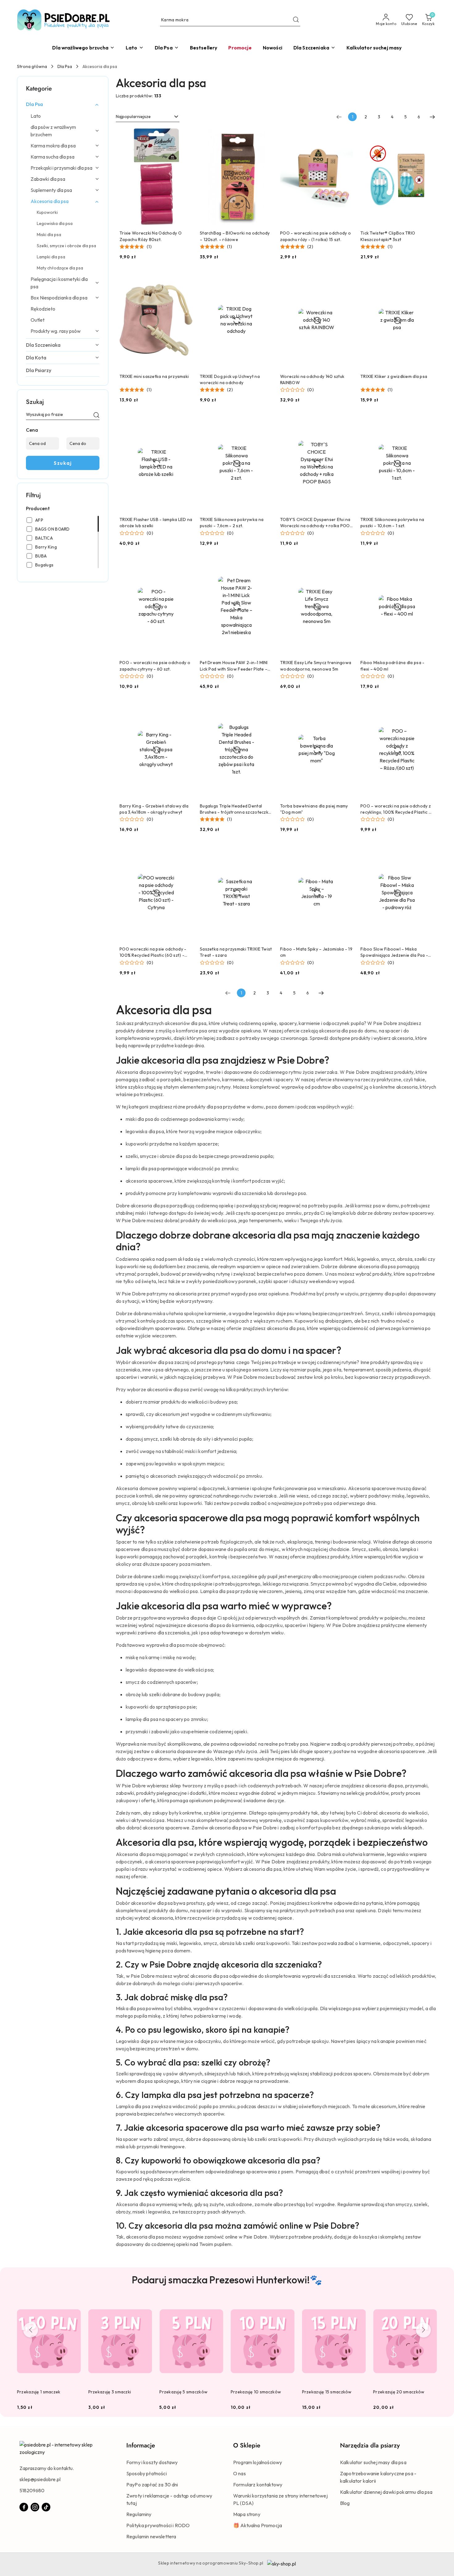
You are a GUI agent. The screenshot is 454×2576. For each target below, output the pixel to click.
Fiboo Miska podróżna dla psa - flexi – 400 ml (392, 666)
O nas (240, 2473)
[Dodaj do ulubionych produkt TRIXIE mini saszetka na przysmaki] (185, 278)
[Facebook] (24, 2507)
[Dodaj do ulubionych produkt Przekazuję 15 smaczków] (359, 2306)
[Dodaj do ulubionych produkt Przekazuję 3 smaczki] (145, 2306)
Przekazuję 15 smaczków (327, 2392)
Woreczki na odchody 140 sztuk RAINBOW (312, 379)
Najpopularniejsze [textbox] (133, 117)
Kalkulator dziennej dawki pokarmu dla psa (386, 2492)
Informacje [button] (141, 2445)
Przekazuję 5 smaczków (183, 2392)
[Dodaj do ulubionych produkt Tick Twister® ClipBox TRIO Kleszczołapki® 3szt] (426, 135)
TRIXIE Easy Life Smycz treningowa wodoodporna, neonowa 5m (316, 666)
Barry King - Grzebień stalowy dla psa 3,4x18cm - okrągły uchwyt (154, 809)
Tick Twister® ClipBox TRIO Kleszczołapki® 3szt (388, 236)
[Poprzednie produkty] (31, 2330)
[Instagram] (35, 2507)
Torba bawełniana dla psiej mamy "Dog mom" (314, 809)
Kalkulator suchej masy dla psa (373, 2462)
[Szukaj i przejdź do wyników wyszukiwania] (296, 20)
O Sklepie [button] (247, 2445)
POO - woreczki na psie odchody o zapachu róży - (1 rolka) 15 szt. (315, 236)
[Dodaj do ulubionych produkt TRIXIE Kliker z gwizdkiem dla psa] (426, 278)
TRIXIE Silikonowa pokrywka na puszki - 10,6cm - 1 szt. (392, 523)
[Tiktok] (46, 2507)
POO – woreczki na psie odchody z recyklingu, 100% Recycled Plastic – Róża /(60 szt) (396, 809)
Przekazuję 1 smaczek (39, 2392)
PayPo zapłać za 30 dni (152, 2485)
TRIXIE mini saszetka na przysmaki (154, 376)
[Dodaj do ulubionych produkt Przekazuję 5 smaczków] (216, 2306)
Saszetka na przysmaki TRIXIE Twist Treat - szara (236, 952)
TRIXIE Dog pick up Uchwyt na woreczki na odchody (230, 379)
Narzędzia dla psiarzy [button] (370, 2445)
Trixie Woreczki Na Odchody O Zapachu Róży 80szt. (151, 236)
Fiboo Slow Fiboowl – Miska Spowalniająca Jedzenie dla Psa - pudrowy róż (394, 952)
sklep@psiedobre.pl (40, 2479)
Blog (345, 2503)
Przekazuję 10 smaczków (256, 2392)
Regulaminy (139, 2514)
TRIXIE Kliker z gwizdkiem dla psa (394, 376)
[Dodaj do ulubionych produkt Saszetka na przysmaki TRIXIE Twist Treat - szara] (266, 851)
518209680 (32, 2490)
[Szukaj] (96, 416)
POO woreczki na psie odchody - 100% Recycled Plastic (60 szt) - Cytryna (153, 952)
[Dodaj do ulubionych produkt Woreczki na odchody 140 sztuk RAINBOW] (346, 278)
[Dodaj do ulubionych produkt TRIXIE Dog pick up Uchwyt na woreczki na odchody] (266, 278)
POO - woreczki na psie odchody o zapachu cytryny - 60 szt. (155, 666)
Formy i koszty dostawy (152, 2462)
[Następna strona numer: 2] (432, 117)
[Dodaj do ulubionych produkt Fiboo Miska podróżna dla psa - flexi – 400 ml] (426, 565)
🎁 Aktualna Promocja (258, 2525)
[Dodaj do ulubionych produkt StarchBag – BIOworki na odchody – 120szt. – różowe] (266, 135)
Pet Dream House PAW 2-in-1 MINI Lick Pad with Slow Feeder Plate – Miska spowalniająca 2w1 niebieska (235, 666)
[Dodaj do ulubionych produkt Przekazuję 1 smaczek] (74, 2306)
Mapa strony (247, 2514)
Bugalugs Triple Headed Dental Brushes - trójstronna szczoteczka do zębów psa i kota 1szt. (235, 809)
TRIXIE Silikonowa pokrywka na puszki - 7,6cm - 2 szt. (232, 523)
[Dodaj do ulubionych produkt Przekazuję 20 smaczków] (430, 2306)
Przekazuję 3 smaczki (110, 2392)
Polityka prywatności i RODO (158, 2525)
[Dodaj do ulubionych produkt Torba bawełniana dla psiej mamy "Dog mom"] (346, 708)
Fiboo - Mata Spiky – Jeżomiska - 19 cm (316, 952)
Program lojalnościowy (258, 2462)
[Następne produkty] (423, 2330)
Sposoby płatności (147, 2473)
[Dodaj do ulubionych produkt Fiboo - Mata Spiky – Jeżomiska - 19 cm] (346, 851)
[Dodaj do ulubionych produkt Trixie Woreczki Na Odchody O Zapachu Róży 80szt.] (185, 135)
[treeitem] (63, 104)
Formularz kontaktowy (258, 2485)
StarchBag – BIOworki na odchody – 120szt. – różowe (235, 236)
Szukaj (63, 463)
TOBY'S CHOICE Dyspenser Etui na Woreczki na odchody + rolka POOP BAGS (316, 523)
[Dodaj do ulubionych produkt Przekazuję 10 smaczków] (288, 2306)
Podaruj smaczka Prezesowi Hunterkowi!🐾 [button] (227, 2280)
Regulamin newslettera (151, 2536)
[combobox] (148, 117)
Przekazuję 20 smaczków (399, 2392)
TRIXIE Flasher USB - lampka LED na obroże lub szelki (156, 523)
